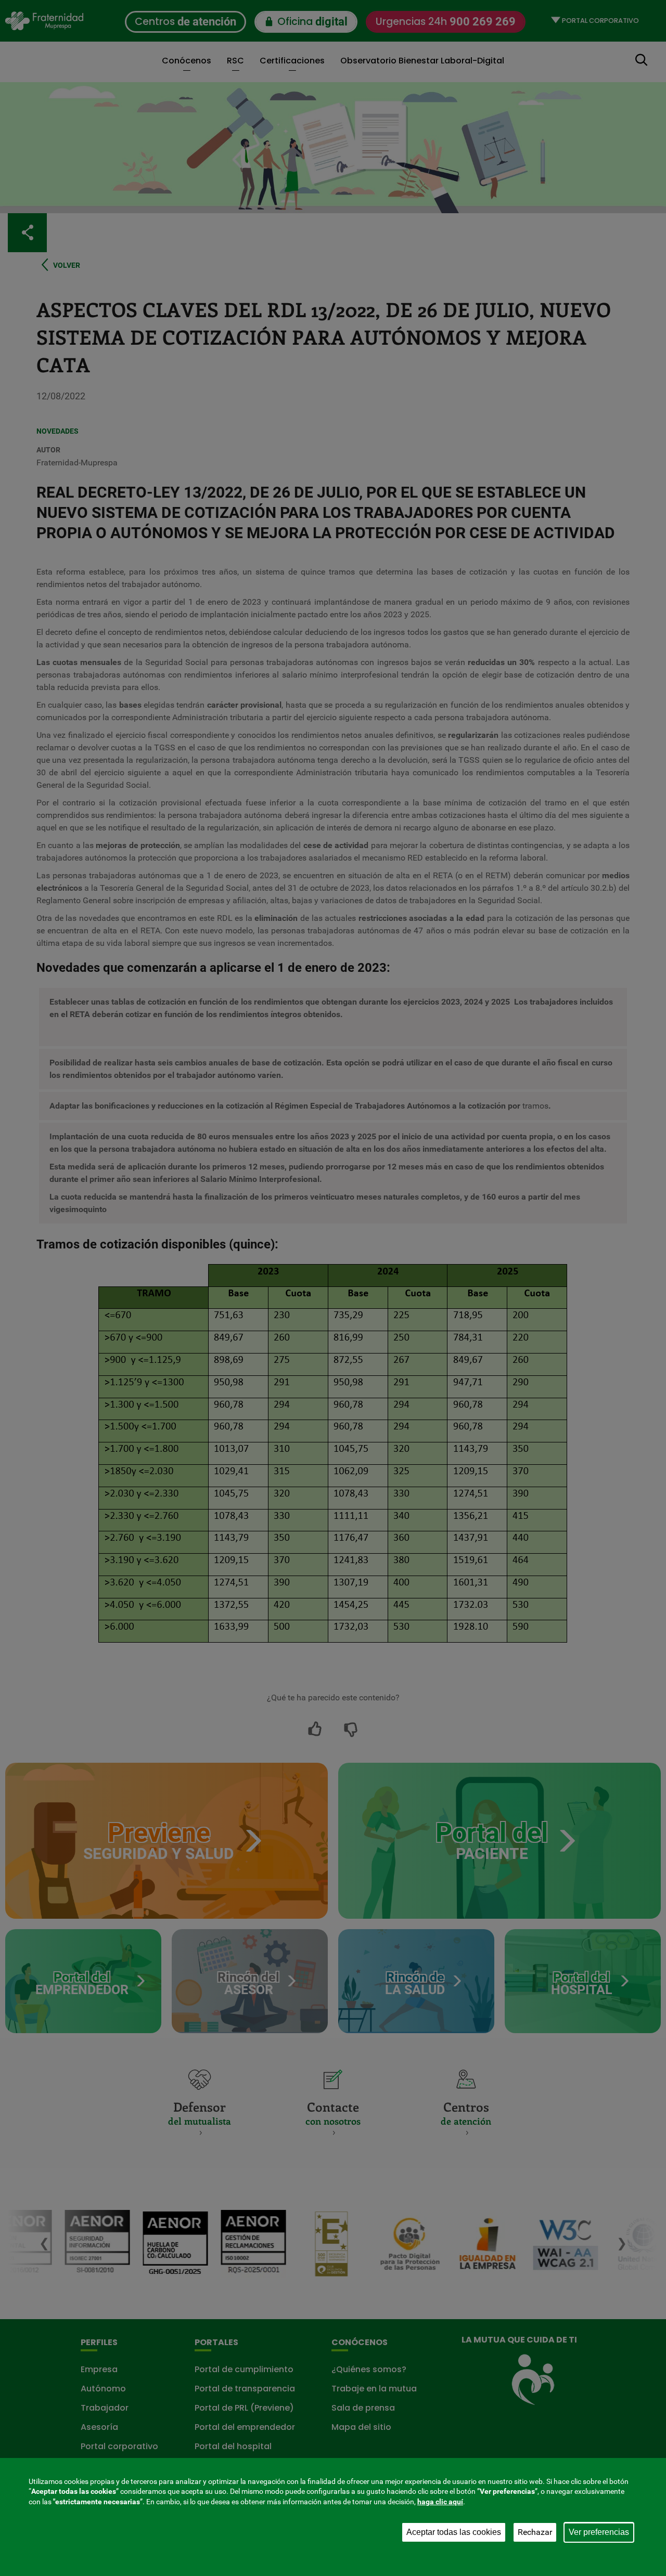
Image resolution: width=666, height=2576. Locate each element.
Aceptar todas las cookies (454, 2532)
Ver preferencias (599, 2532)
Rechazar (535, 2532)
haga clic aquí (440, 2502)
